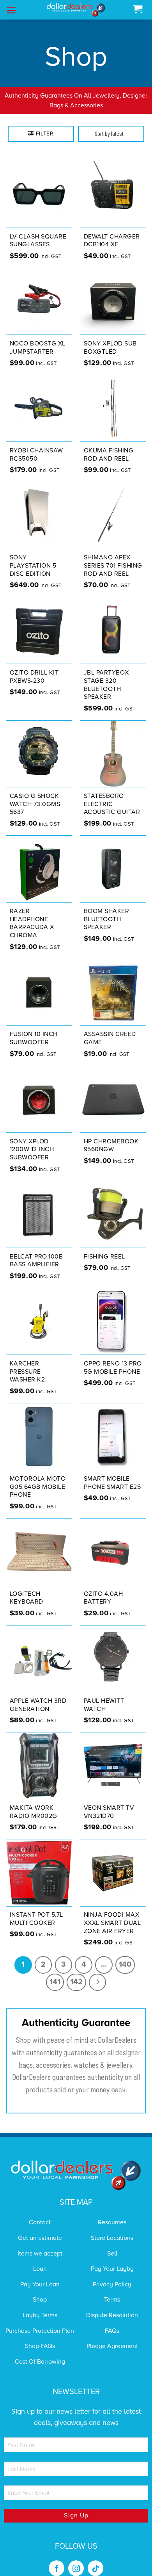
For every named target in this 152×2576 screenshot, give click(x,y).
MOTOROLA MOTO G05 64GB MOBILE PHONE (38, 1477)
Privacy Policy (112, 2274)
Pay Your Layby (112, 2259)
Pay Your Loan (40, 2274)
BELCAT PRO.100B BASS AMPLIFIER (36, 1251)
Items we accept (40, 2243)
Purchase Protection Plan (40, 2321)
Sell (112, 2243)
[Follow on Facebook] (57, 2558)
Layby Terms (40, 2305)
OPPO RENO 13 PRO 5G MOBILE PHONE (113, 1357)
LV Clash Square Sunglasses (38, 231)
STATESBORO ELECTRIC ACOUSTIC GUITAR (112, 794)
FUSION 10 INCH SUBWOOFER (34, 1028)
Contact (40, 2213)
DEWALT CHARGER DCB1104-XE (112, 231)
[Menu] (11, 10)
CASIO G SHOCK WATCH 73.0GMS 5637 (35, 794)
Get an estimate (40, 2228)
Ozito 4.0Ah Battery (103, 1588)
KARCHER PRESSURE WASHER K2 (27, 1362)
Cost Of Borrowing (40, 2352)
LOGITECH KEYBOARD (27, 1588)
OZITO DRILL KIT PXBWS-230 (34, 667)
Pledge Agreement (112, 2336)
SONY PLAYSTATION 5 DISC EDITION (33, 555)
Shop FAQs (40, 2336)
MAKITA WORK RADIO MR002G (34, 1802)
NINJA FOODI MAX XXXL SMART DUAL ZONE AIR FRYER (112, 1913)
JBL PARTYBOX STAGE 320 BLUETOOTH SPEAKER (106, 675)
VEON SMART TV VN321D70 (109, 1802)
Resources (112, 2213)
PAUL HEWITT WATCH (104, 1695)
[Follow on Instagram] (76, 2558)
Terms (112, 2290)
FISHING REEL (104, 1246)
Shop (40, 2290)
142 (76, 1972)
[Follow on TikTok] (95, 2558)
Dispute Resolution (112, 2305)
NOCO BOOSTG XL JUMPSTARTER (38, 337)
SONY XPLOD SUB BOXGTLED (110, 337)
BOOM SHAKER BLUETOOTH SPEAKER (107, 909)
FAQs (112, 2321)
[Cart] (138, 10)
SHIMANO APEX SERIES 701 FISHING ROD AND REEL (113, 555)
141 (55, 1972)
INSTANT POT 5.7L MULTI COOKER (36, 1909)
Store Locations (112, 2228)
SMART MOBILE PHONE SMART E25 (112, 1473)
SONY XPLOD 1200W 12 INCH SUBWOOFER (32, 1139)
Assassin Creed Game (110, 1028)
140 (125, 1955)
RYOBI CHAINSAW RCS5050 (36, 444)
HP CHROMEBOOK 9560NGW (111, 1135)
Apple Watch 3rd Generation (38, 1695)
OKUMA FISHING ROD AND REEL (109, 444)
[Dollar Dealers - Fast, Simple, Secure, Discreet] (76, 10)
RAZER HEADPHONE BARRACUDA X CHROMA (32, 913)
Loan (40, 2259)
